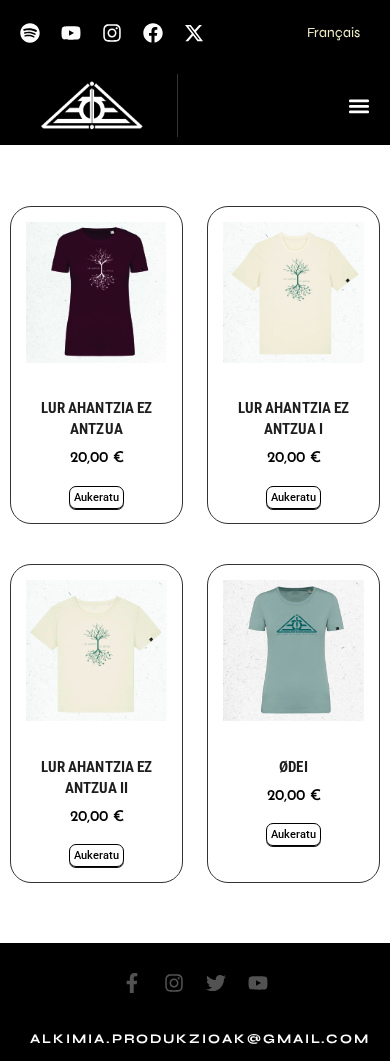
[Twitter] (216, 983)
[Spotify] (30, 33)
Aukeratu (96, 497)
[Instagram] (112, 33)
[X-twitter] (194, 33)
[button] (358, 105)
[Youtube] (71, 33)
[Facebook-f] (132, 983)
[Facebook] (153, 33)
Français (333, 32)
